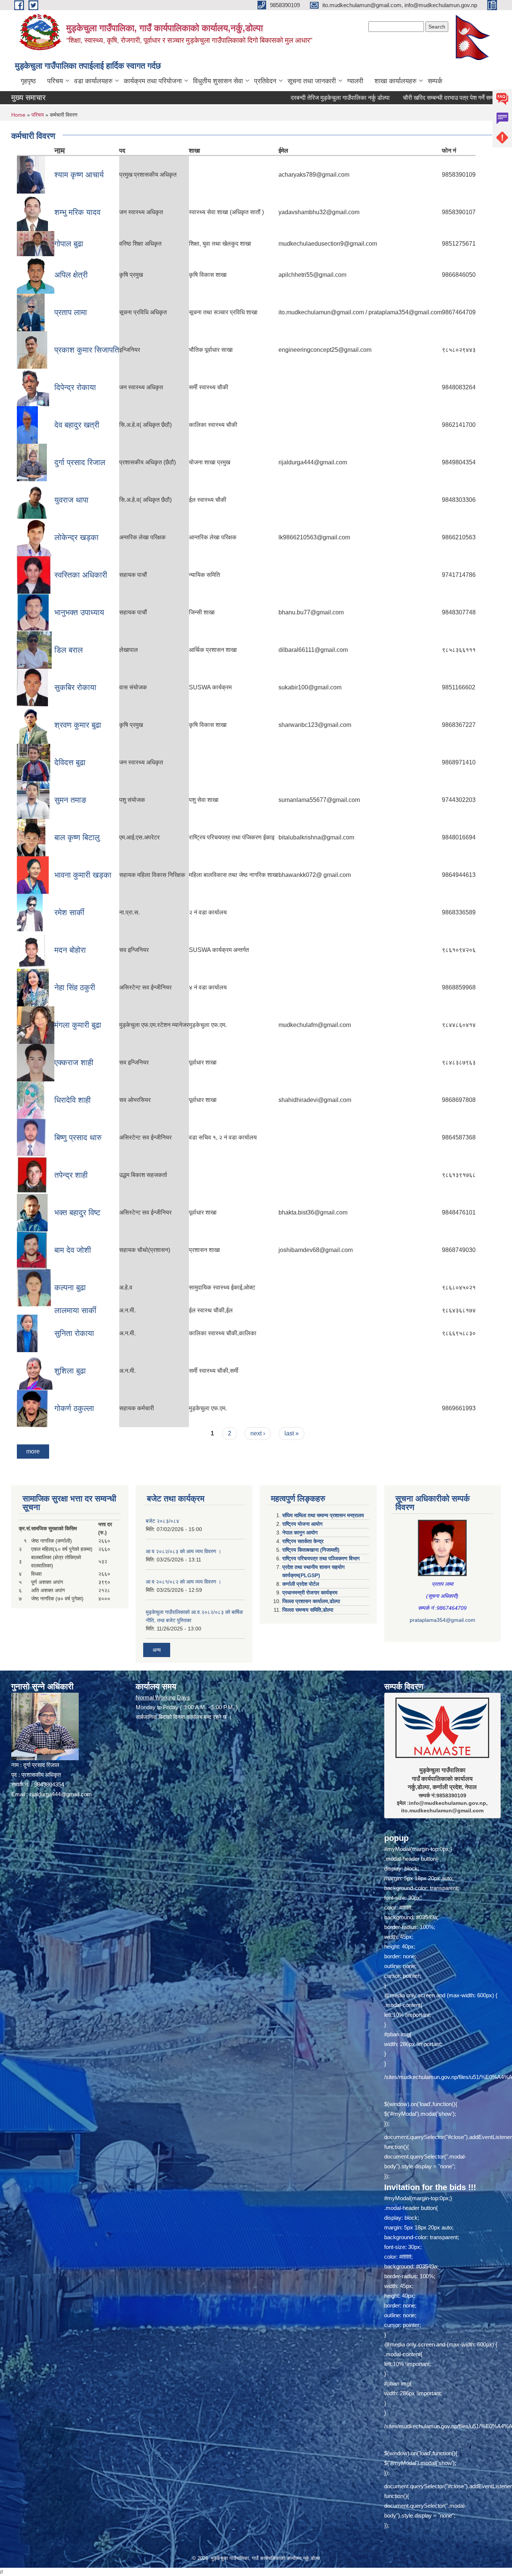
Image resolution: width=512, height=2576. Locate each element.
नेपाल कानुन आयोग (300, 1533)
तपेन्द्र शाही (71, 1175)
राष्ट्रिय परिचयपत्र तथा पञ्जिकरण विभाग (321, 1558)
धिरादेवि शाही (73, 1100)
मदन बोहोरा (70, 950)
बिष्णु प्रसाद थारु (78, 1137)
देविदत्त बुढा (70, 762)
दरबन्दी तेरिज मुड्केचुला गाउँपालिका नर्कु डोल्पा (269, 98)
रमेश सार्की (69, 912)
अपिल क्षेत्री (71, 275)
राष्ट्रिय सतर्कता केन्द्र (303, 1541)
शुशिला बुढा (70, 1371)
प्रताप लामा (71, 312)
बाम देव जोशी (73, 1250)
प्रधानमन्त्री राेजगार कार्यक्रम (310, 1593)
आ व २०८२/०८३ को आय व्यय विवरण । (183, 1551)
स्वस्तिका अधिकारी (81, 575)
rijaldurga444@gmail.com (61, 1794)
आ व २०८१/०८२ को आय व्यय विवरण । (183, 1582)
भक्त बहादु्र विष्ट (77, 1212)
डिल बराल (69, 650)
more (33, 1451)
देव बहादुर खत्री (77, 425)
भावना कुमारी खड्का (83, 875)
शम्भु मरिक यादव (77, 212)
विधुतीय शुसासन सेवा (218, 81)
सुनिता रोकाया (74, 1333)
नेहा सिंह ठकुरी (75, 987)
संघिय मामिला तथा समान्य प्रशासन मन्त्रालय (323, 1515)
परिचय (55, 81)
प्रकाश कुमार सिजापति (87, 350)
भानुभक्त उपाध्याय (79, 612)
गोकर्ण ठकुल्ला (74, 1408)
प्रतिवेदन (265, 81)
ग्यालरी (355, 81)
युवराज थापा (71, 500)
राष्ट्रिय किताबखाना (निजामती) (311, 1550)
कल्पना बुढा (70, 1287)
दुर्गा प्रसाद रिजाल (80, 462)
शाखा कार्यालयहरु (395, 81)
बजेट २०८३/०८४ (162, 1521)
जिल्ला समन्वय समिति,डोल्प (308, 1610)
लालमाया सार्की (75, 1310)
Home (18, 115)
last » (292, 1433)
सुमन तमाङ (70, 800)
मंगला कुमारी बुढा (78, 1025)
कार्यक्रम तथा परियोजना (153, 81)
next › (258, 1433)
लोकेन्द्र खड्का (76, 537)
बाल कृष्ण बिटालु (77, 837)
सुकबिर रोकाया (75, 687)
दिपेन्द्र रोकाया (75, 387)
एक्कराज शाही (74, 1062)
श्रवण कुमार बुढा (78, 725)
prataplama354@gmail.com (442, 1620)
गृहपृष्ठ (28, 81)
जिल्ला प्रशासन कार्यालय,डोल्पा (311, 1601)
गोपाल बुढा (69, 244)
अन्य (157, 1650)
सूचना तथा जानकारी (312, 81)
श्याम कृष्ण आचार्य (79, 175)
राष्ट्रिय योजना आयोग (302, 1524)
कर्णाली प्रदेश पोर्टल (301, 1584)
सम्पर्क (435, 81)
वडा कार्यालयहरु (93, 81)
